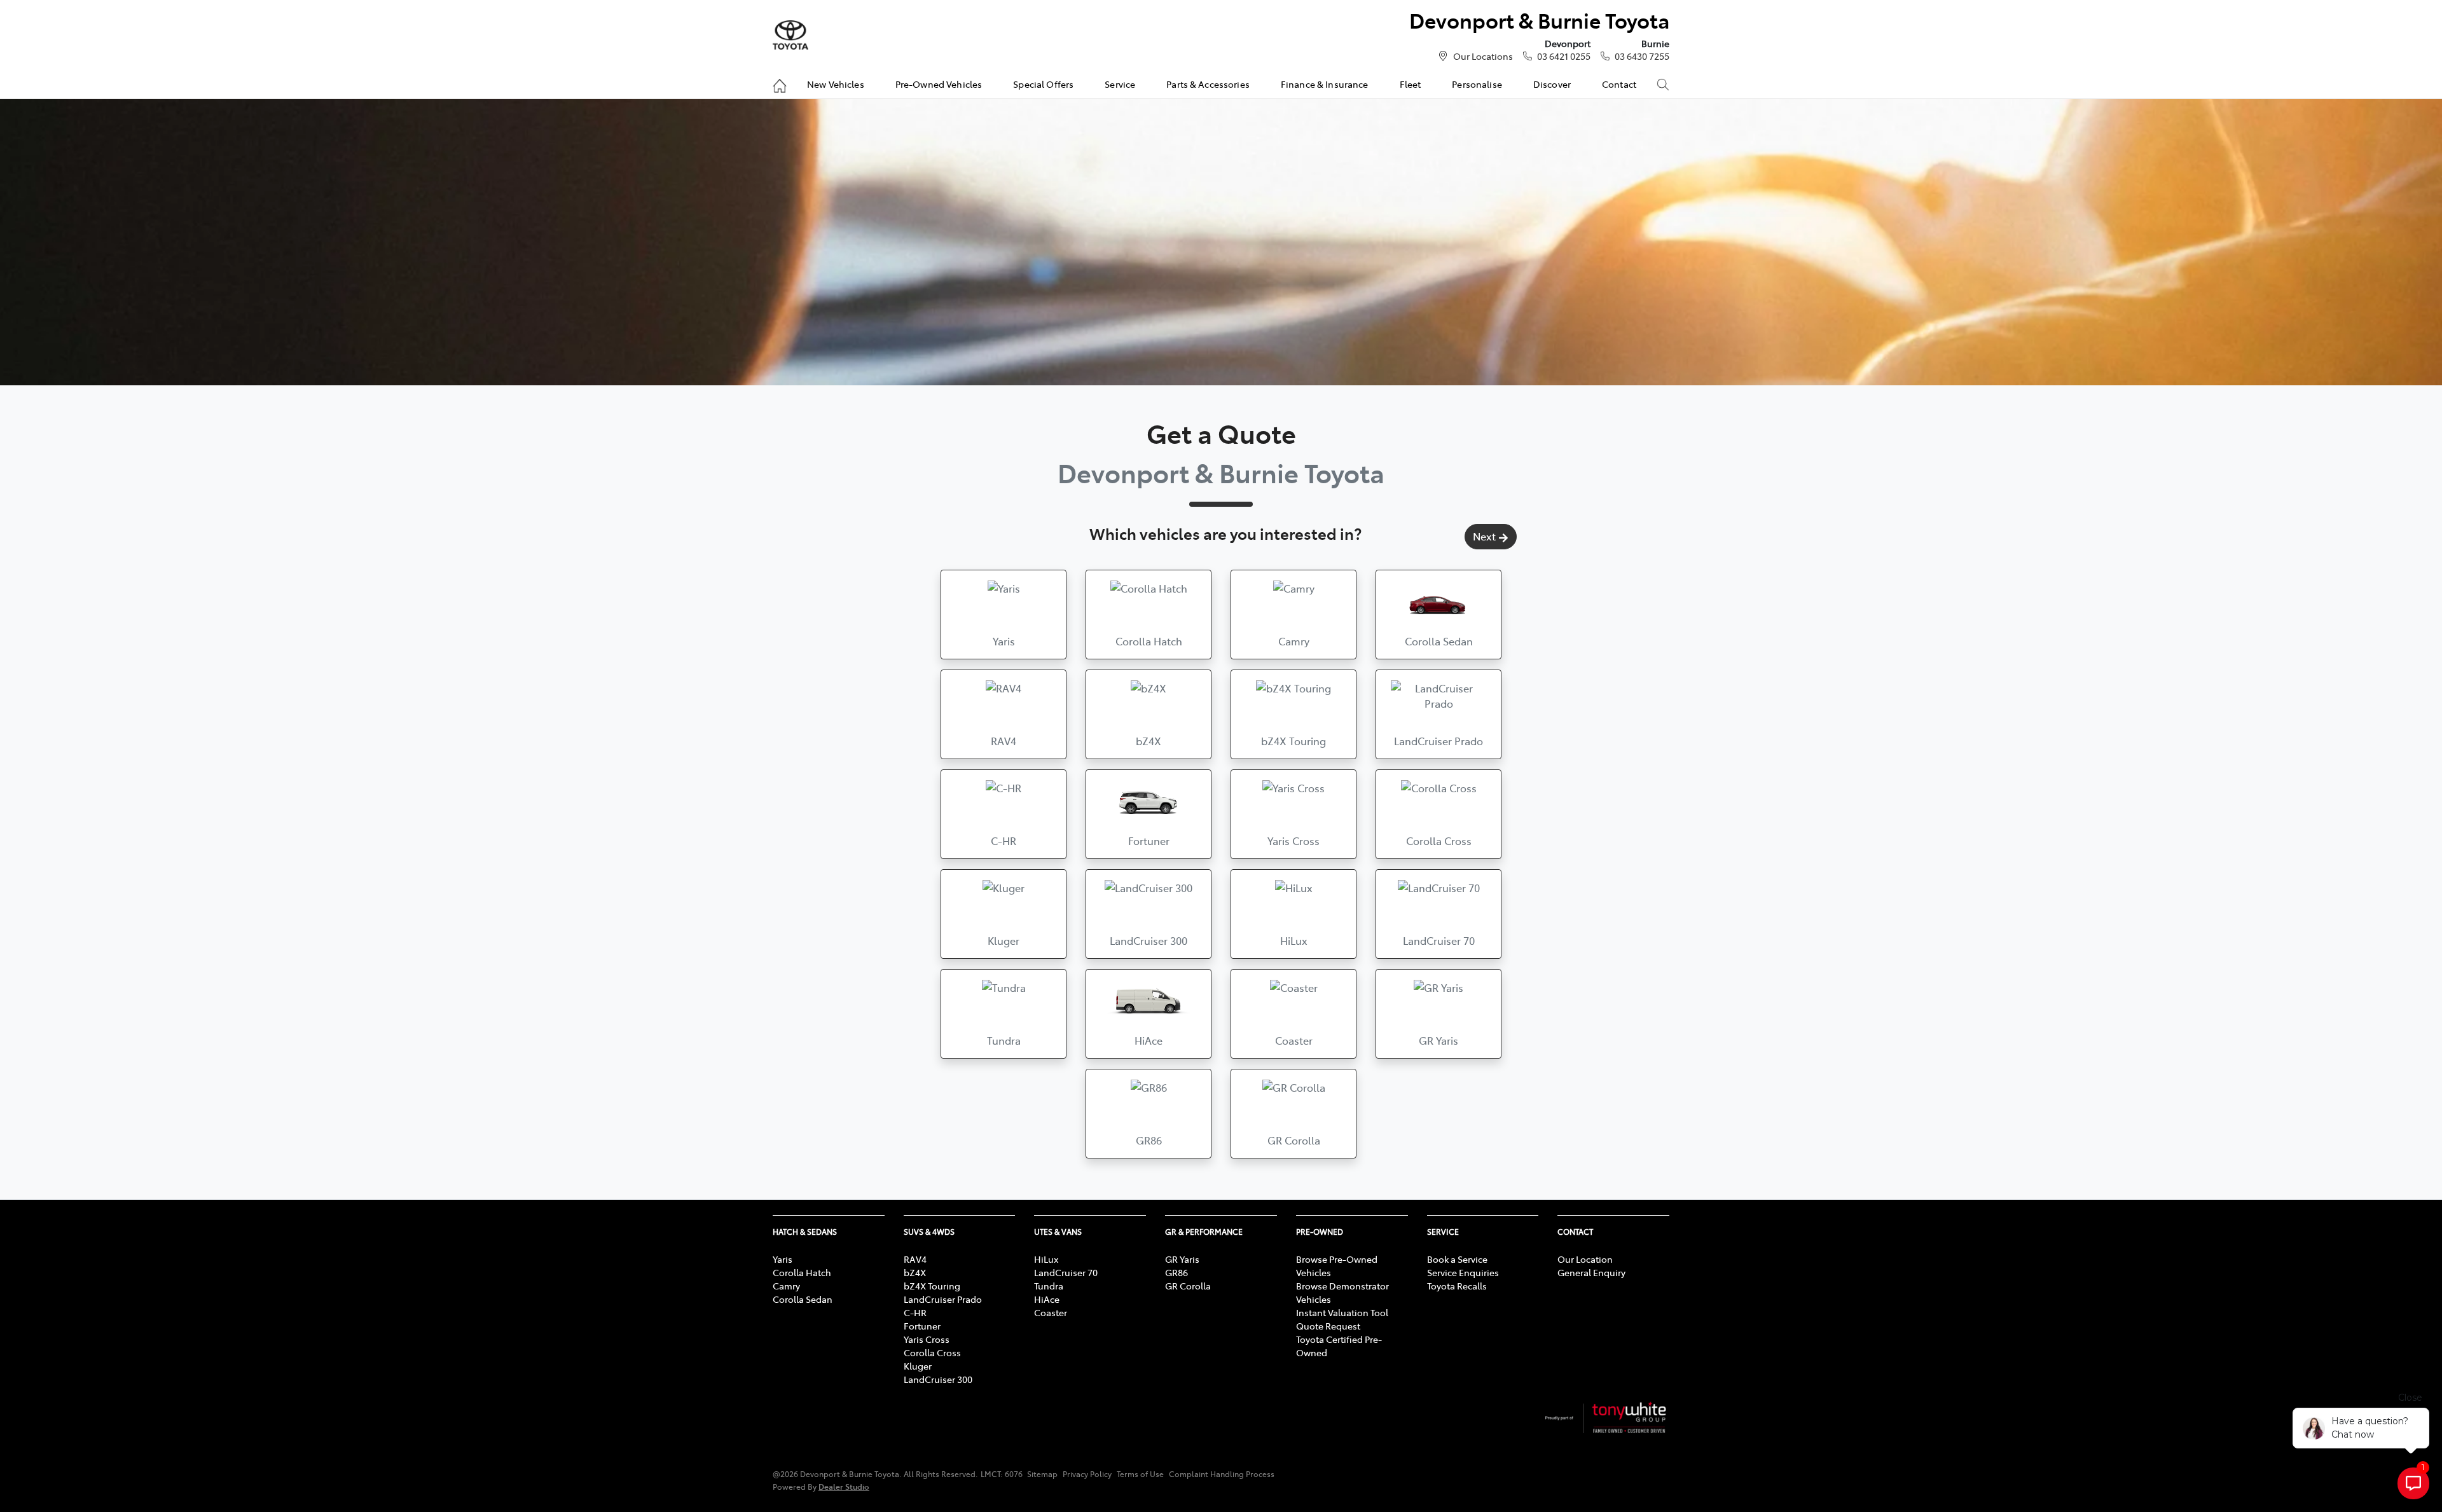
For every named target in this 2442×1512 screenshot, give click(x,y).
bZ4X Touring (932, 1286)
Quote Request (1328, 1326)
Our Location (1585, 1259)
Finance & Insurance (1325, 84)
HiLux (1046, 1259)
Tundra (1049, 1286)
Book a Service (1457, 1259)
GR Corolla (1188, 1286)
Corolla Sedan (803, 1299)
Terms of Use (1140, 1474)
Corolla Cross (932, 1352)
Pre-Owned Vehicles (939, 84)
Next (1484, 536)
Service (1120, 84)
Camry (786, 1286)
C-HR (915, 1312)
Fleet (1411, 84)
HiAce (1047, 1299)
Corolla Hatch (802, 1272)
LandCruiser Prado (943, 1299)
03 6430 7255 (1642, 56)
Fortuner (922, 1326)
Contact (1619, 84)
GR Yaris (1182, 1259)
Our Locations (1483, 56)
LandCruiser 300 (938, 1379)
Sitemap (1042, 1474)
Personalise (1477, 84)
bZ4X (915, 1272)
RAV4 (915, 1259)
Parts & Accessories (1208, 84)
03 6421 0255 (1564, 56)
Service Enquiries (1463, 1272)
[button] (1004, 615)
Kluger (918, 1366)
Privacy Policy (1087, 1474)
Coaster (1051, 1312)
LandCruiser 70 (1066, 1272)
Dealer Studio (844, 1486)
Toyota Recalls (1457, 1286)
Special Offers (1043, 84)
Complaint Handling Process (1222, 1474)
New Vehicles (836, 84)
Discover (1552, 84)
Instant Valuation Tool (1342, 1312)
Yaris (783, 1259)
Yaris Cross (927, 1339)
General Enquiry (1591, 1272)
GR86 (1176, 1272)
